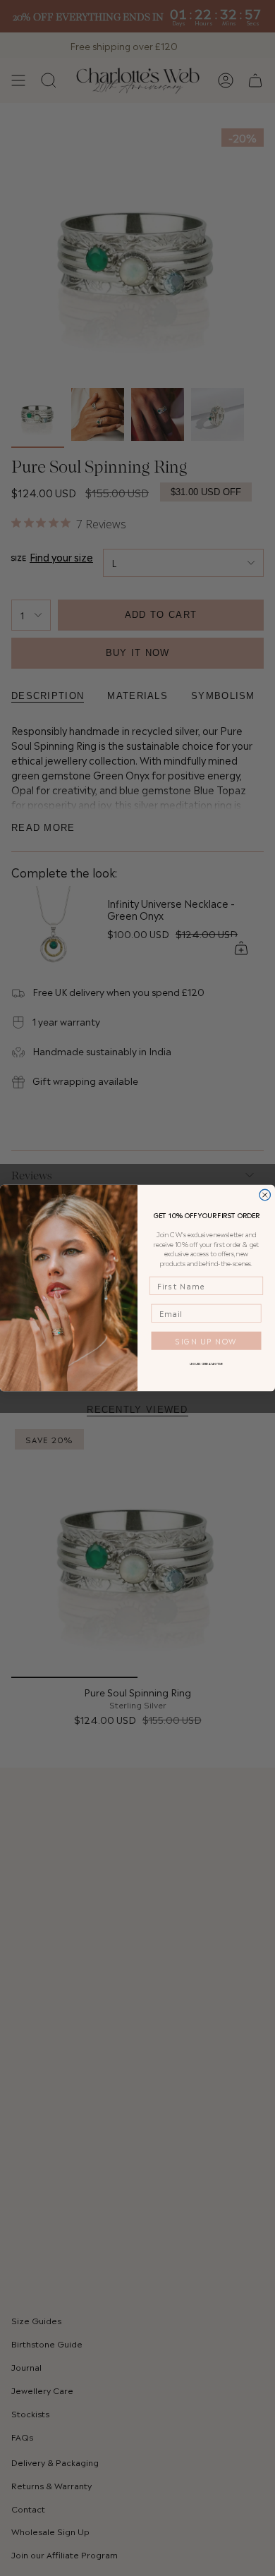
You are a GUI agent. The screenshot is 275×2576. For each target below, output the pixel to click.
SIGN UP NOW (206, 1341)
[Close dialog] (265, 1195)
